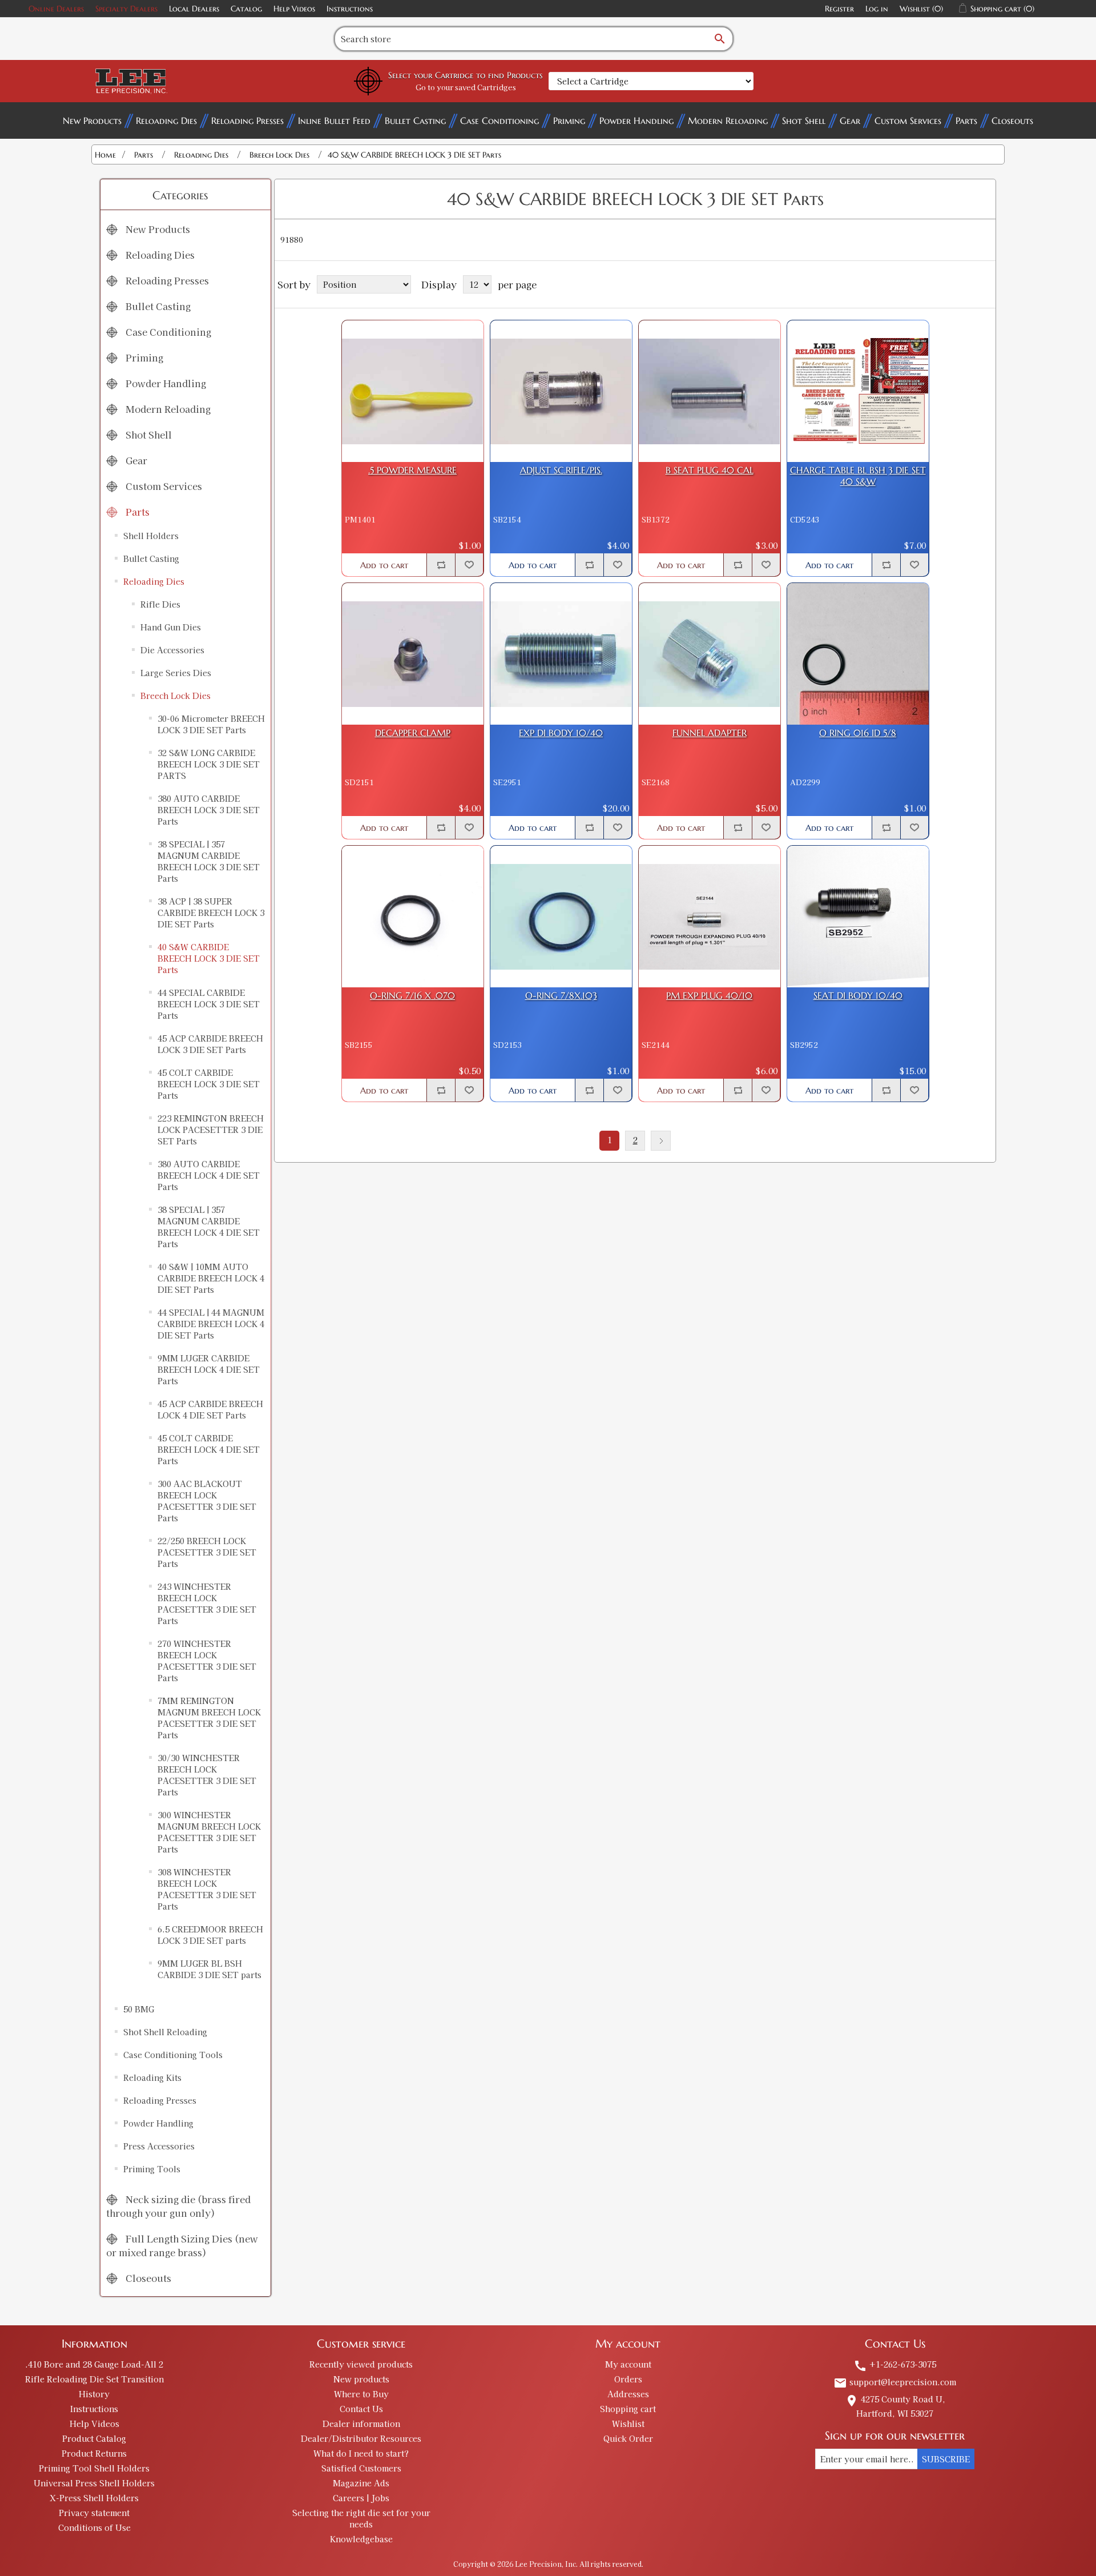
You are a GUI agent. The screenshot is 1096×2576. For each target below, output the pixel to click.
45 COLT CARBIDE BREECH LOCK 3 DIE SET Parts (209, 1084)
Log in (877, 9)
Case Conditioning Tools (173, 2055)
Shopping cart (628, 2409)
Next (661, 1141)
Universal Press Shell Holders (94, 2483)
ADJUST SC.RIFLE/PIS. (561, 470)
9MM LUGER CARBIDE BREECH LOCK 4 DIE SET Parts (209, 1369)
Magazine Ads (361, 2483)
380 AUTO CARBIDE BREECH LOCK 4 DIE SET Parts (209, 1175)
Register (839, 9)
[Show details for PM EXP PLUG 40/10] (710, 917)
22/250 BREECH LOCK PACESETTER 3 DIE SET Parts (207, 1552)
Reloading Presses (247, 120)
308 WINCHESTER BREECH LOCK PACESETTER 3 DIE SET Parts (207, 1889)
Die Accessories (172, 650)
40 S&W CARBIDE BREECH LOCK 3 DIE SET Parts (209, 958)
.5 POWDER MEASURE (412, 470)
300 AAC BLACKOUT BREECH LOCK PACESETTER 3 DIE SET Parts (207, 1501)
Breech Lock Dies (176, 696)
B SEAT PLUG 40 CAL (710, 470)
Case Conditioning (499, 120)
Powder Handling (636, 120)
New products (361, 2379)
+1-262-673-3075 (895, 2364)
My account (628, 2364)
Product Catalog (94, 2438)
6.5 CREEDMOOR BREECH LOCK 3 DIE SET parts (210, 1935)
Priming (569, 120)
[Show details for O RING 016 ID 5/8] (858, 654)
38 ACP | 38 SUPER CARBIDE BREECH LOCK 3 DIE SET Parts (211, 913)
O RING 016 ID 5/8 (858, 733)
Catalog (246, 9)
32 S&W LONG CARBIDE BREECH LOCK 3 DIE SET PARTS (209, 764)
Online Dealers (56, 9)
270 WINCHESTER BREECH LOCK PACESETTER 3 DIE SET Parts (207, 1661)
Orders (628, 2379)
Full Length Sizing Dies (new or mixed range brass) (182, 2245)
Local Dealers (194, 9)
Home (105, 155)
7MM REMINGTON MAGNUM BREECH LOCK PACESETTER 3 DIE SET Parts (209, 1718)
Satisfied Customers (361, 2468)
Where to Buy (361, 2394)
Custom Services (908, 120)
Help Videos (294, 9)
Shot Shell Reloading (165, 2032)
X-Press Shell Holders (94, 2498)
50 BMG (139, 2009)
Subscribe (946, 2459)
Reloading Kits (152, 2077)
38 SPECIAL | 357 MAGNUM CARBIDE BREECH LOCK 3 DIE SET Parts (209, 861)
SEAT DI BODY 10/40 (858, 996)
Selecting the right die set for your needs (361, 2518)
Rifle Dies (160, 604)
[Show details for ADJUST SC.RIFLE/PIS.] (561, 391)
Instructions (350, 9)
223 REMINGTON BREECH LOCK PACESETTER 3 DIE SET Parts (211, 1130)
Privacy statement (94, 2513)
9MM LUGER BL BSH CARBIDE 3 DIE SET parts (209, 1969)
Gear (850, 120)
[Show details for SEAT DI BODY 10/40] (858, 917)
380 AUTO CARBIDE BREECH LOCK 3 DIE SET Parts (209, 810)
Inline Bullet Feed (334, 120)
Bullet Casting (415, 120)
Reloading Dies (166, 120)
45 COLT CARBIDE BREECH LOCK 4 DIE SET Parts (209, 1449)
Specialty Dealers (126, 9)
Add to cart (384, 565)
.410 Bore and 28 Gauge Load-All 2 (94, 2364)
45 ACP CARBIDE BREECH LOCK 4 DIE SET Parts (210, 1409)
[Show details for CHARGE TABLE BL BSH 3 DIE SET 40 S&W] (858, 391)
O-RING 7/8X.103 (561, 996)
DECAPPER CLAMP (413, 733)
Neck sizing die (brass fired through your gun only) (178, 2206)
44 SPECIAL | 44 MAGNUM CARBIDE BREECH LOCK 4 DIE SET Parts (211, 1324)
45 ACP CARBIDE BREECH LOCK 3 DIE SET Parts (210, 1044)
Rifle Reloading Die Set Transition (94, 2379)
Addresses (628, 2394)
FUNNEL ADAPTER (710, 733)
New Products (92, 120)
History (94, 2394)
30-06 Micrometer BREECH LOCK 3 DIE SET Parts (211, 724)
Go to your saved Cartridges (466, 87)
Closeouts (1012, 120)
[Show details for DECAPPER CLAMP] (413, 654)
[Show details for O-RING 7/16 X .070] (413, 917)
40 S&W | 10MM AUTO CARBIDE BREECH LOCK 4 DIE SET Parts (211, 1278)
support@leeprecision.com (895, 2382)
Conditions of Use (94, 2527)
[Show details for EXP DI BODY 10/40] (561, 654)
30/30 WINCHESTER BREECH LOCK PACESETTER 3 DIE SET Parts (207, 1775)
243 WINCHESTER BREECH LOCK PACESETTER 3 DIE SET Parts (207, 1604)
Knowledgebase (361, 2539)
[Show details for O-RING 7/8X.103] (561, 917)
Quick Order (628, 2438)
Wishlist (628, 2424)
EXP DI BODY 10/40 (561, 733)
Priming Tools (152, 2169)
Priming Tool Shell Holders (94, 2468)
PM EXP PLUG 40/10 (709, 996)
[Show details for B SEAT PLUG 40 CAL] (710, 391)
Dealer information (361, 2424)
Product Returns (94, 2453)
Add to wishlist (469, 565)
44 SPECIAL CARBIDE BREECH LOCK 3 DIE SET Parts (209, 1004)
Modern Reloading (728, 120)
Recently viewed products (361, 2364)
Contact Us (361, 2409)
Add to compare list (441, 565)
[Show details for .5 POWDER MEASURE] (413, 391)
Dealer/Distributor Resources (361, 2438)
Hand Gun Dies (171, 627)
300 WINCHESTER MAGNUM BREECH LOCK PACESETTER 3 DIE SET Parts (209, 1832)
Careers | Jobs (361, 2498)
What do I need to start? (361, 2453)
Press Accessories (159, 2146)
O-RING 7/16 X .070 (412, 996)
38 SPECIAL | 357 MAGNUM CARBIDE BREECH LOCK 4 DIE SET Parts (209, 1227)
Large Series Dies (176, 673)
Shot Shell (804, 120)
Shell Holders (151, 536)
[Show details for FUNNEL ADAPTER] (710, 654)
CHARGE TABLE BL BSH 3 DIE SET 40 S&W (858, 476)
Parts (966, 120)
